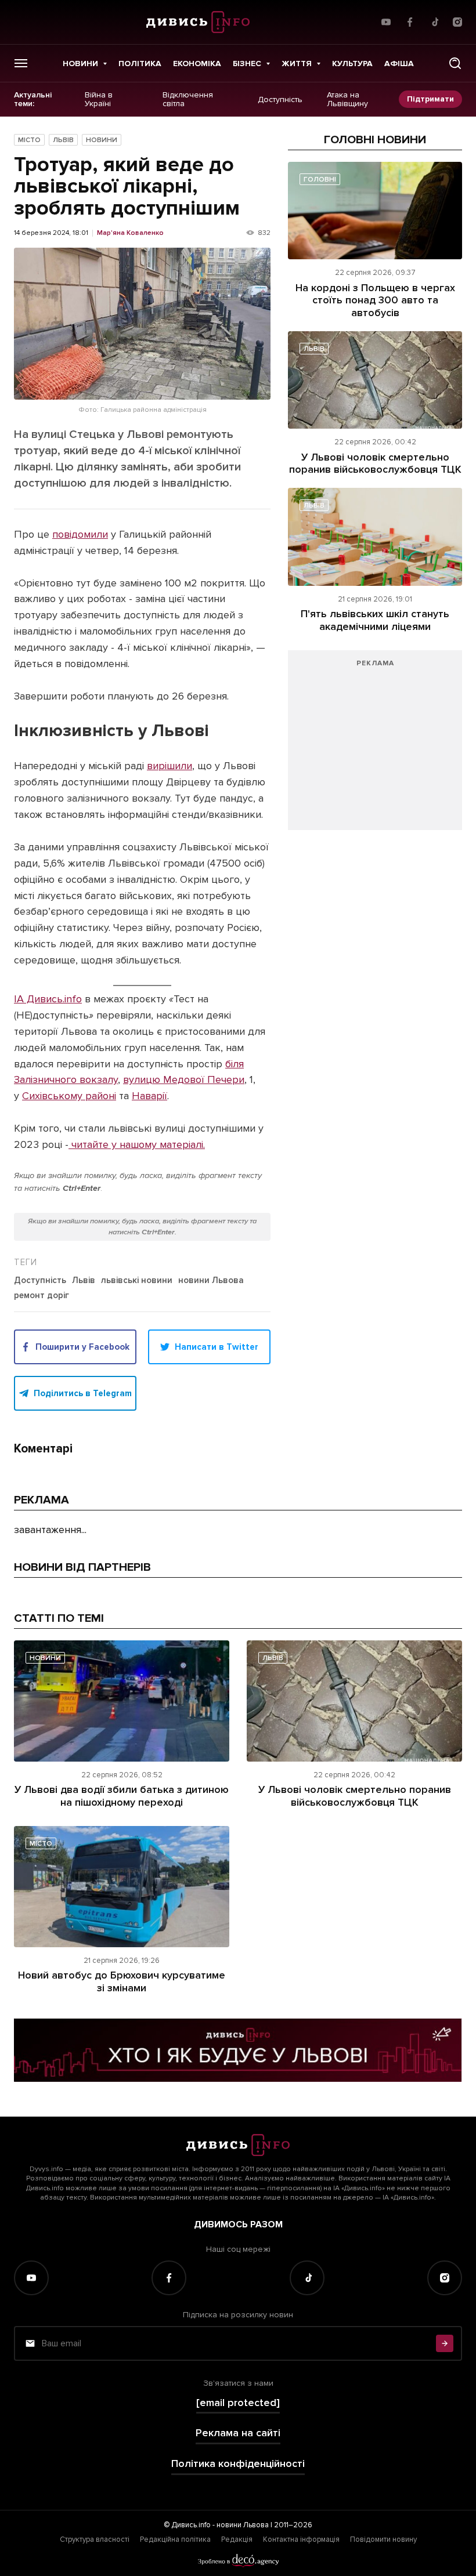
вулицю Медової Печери (184, 1079)
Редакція (237, 2539)
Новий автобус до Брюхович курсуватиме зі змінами (122, 1981)
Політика (140, 64)
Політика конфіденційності (238, 2464)
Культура (352, 64)
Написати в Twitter (217, 1347)
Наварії (149, 1096)
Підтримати (430, 99)
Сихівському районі (69, 1096)
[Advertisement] (375, 746)
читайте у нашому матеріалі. (137, 1144)
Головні (320, 180)
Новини (80, 64)
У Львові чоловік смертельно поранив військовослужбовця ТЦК (375, 463)
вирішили (170, 766)
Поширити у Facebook (82, 1347)
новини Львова (211, 1281)
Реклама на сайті (238, 2433)
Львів (63, 140)
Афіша (399, 64)
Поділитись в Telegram (83, 1393)
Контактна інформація (301, 2539)
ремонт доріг (42, 1296)
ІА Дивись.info (48, 999)
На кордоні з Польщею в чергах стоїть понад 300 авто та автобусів (375, 300)
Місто (29, 140)
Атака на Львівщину (347, 99)
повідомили (80, 534)
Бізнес (247, 64)
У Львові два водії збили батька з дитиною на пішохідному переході (122, 1796)
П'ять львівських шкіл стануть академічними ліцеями (375, 620)
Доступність (280, 99)
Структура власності (95, 2539)
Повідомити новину (383, 2539)
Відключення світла (188, 99)
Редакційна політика (175, 2539)
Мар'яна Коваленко (130, 233)
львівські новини (137, 1281)
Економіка (197, 64)
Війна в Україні (99, 99)
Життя (297, 64)
